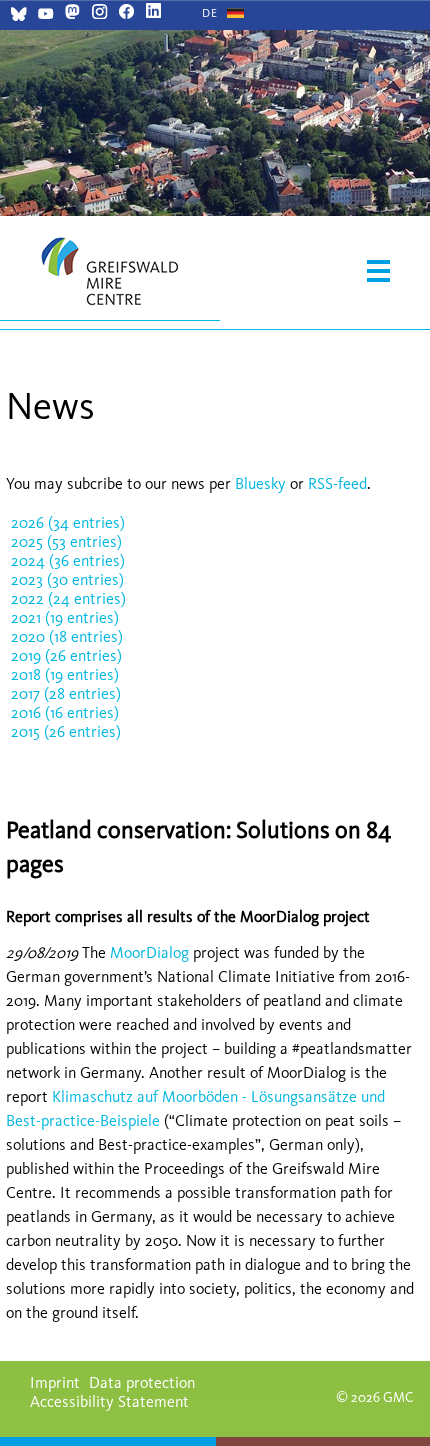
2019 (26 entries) (66, 655)
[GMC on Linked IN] (153, 13)
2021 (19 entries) (65, 617)
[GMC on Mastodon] (72, 13)
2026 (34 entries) (68, 522)
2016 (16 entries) (65, 712)
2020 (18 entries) (67, 636)
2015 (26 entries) (66, 731)
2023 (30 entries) (67, 579)
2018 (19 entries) (65, 674)
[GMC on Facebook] (126, 13)
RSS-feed (337, 483)
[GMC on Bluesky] (18, 16)
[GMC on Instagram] (99, 13)
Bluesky (262, 483)
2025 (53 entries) (66, 541)
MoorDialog (151, 952)
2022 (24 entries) (68, 598)
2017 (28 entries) (66, 693)
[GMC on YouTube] (45, 16)
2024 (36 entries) (68, 560)
